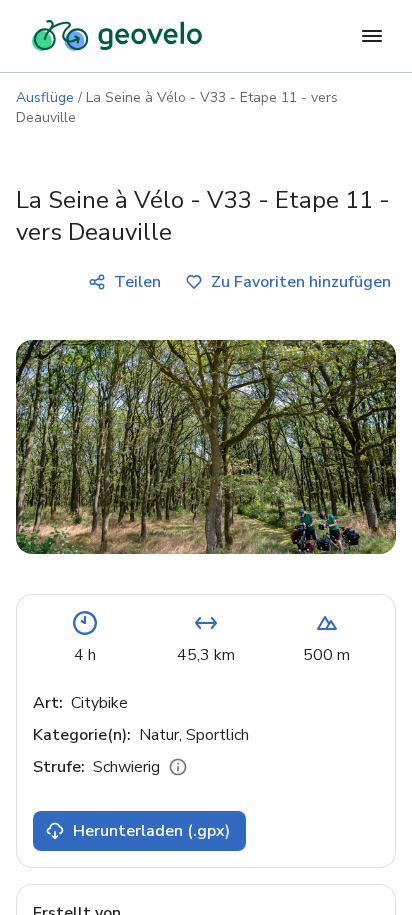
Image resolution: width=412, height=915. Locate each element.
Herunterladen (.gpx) (151, 831)
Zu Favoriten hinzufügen (301, 282)
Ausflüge (45, 97)
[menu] (372, 36)
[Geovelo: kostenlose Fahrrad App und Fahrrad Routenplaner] (117, 36)
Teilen (137, 282)
